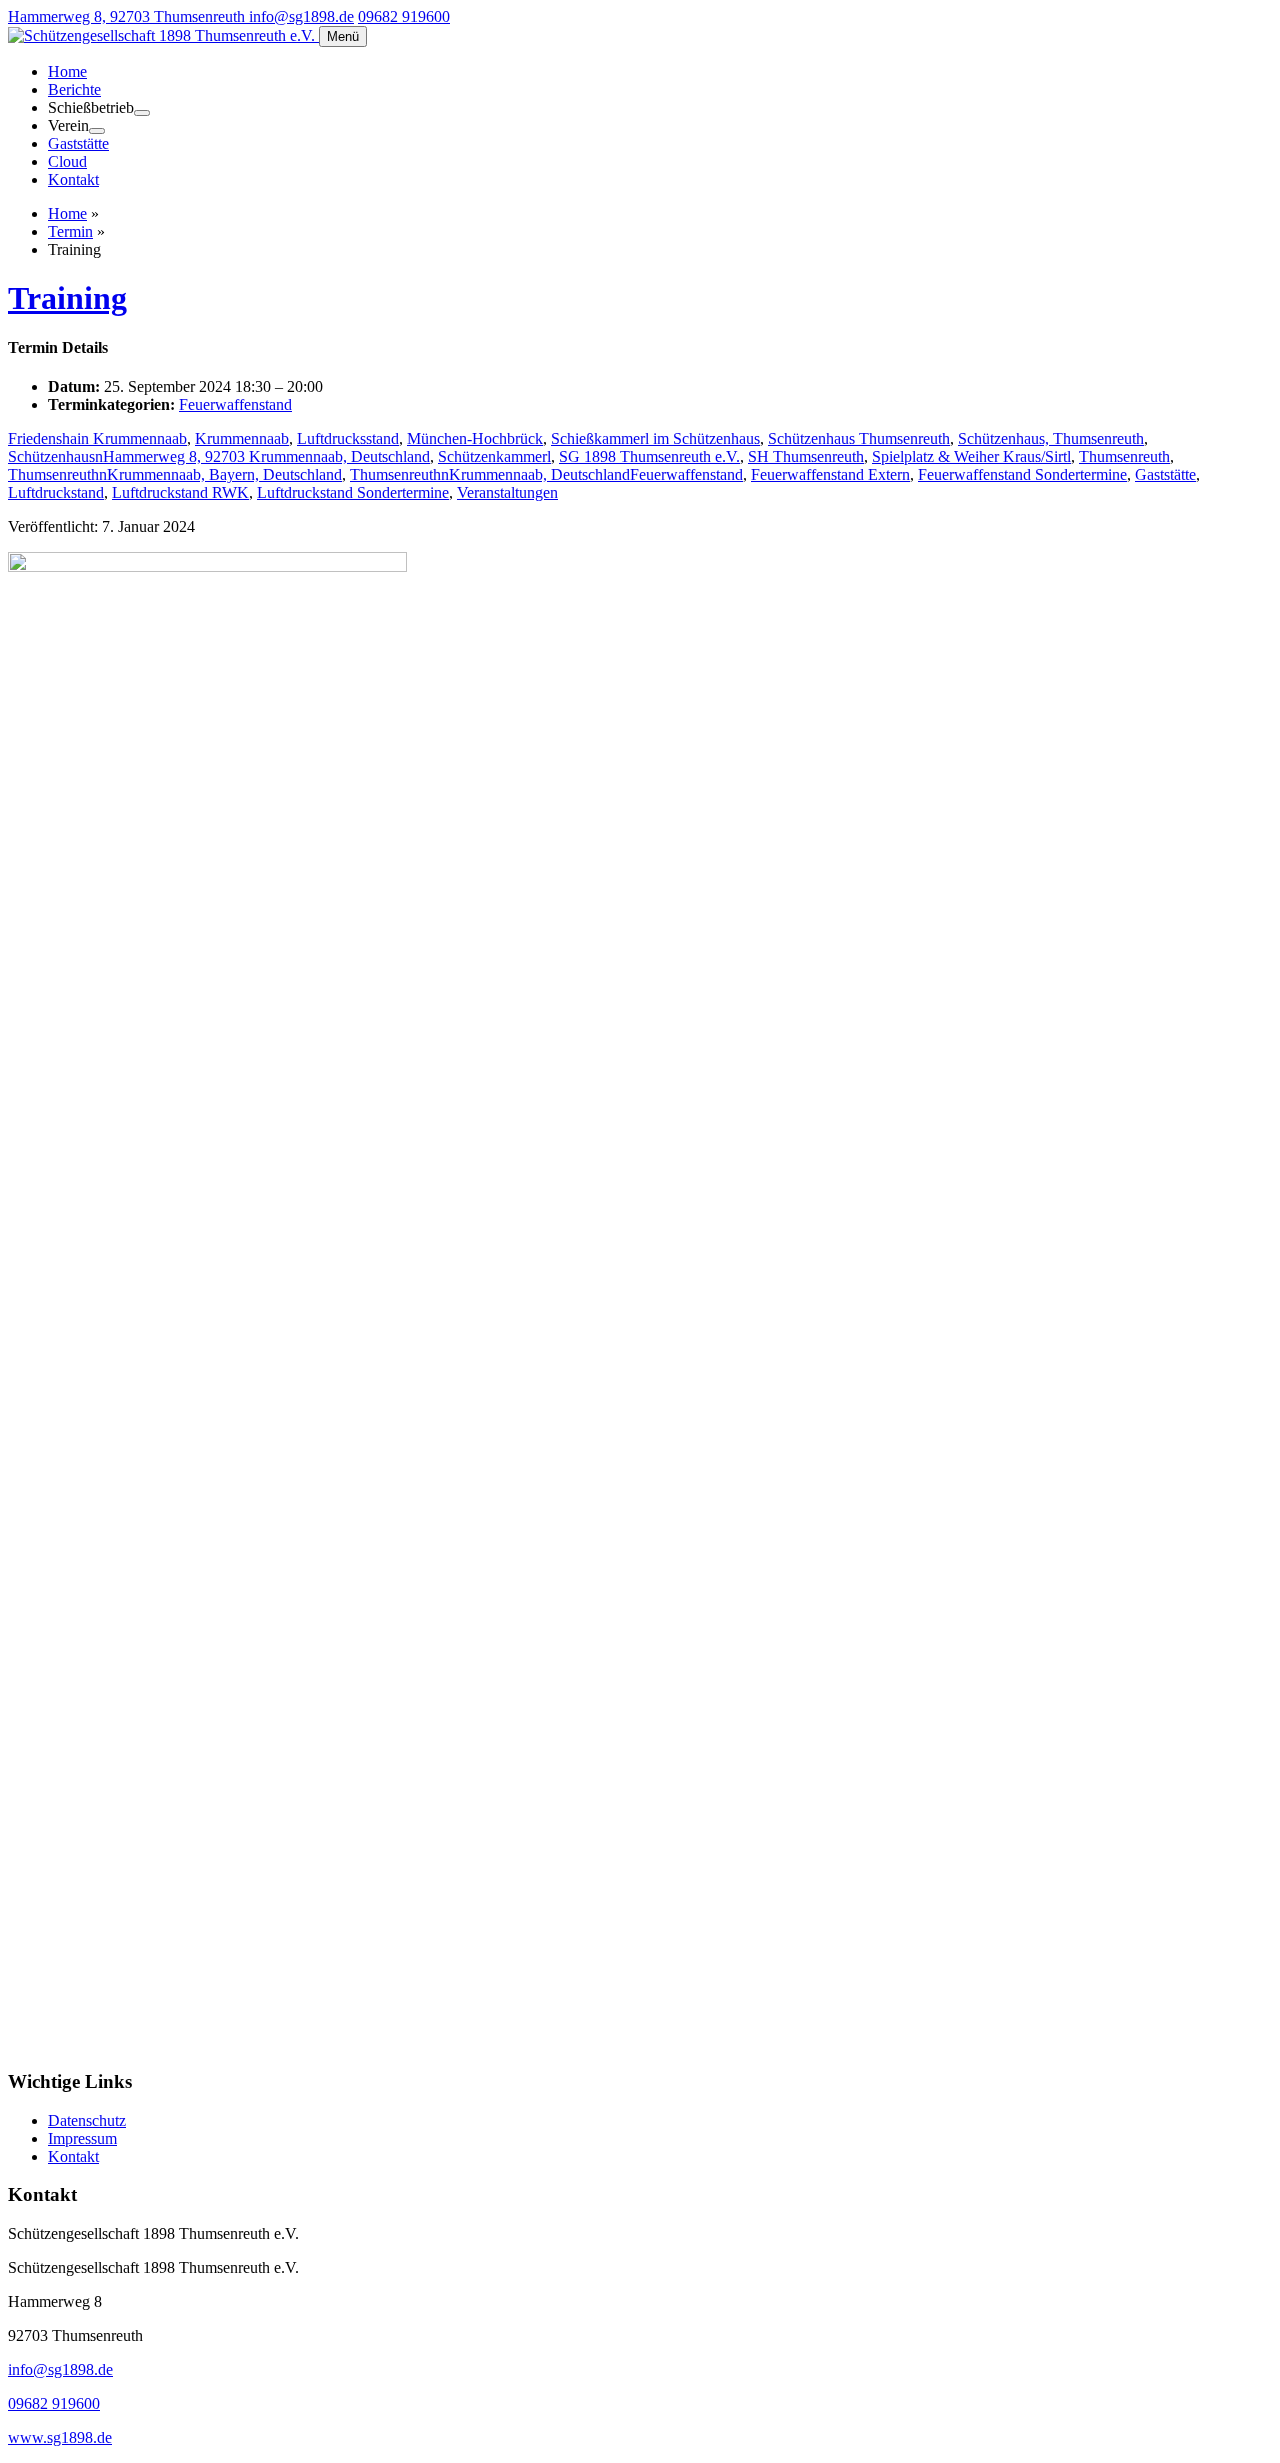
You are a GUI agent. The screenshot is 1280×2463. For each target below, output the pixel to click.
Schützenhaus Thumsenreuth (859, 438)
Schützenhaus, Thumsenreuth (1051, 438)
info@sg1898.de (301, 16)
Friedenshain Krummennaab (97, 438)
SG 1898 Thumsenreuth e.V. (649, 456)
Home (67, 71)
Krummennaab (242, 438)
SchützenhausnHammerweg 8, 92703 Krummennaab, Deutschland (219, 456)
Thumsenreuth (1124, 456)
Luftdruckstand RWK (180, 492)
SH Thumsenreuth (806, 456)
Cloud (67, 161)
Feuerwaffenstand (235, 404)
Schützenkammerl (494, 456)
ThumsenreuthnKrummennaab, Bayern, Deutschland (175, 474)
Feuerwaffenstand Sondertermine (1022, 474)
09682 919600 (404, 16)
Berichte (74, 89)
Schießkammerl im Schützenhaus (655, 438)
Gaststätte (78, 143)
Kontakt (73, 179)
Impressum (82, 2138)
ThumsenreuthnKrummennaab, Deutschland (490, 474)
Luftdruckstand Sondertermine (353, 492)
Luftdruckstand (56, 492)
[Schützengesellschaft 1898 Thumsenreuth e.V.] (163, 35)
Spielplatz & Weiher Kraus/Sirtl (971, 456)
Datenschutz (87, 2120)
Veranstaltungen (507, 492)
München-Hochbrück (475, 438)
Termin (70, 231)
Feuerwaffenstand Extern (830, 474)
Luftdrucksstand (348, 438)
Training (67, 298)
